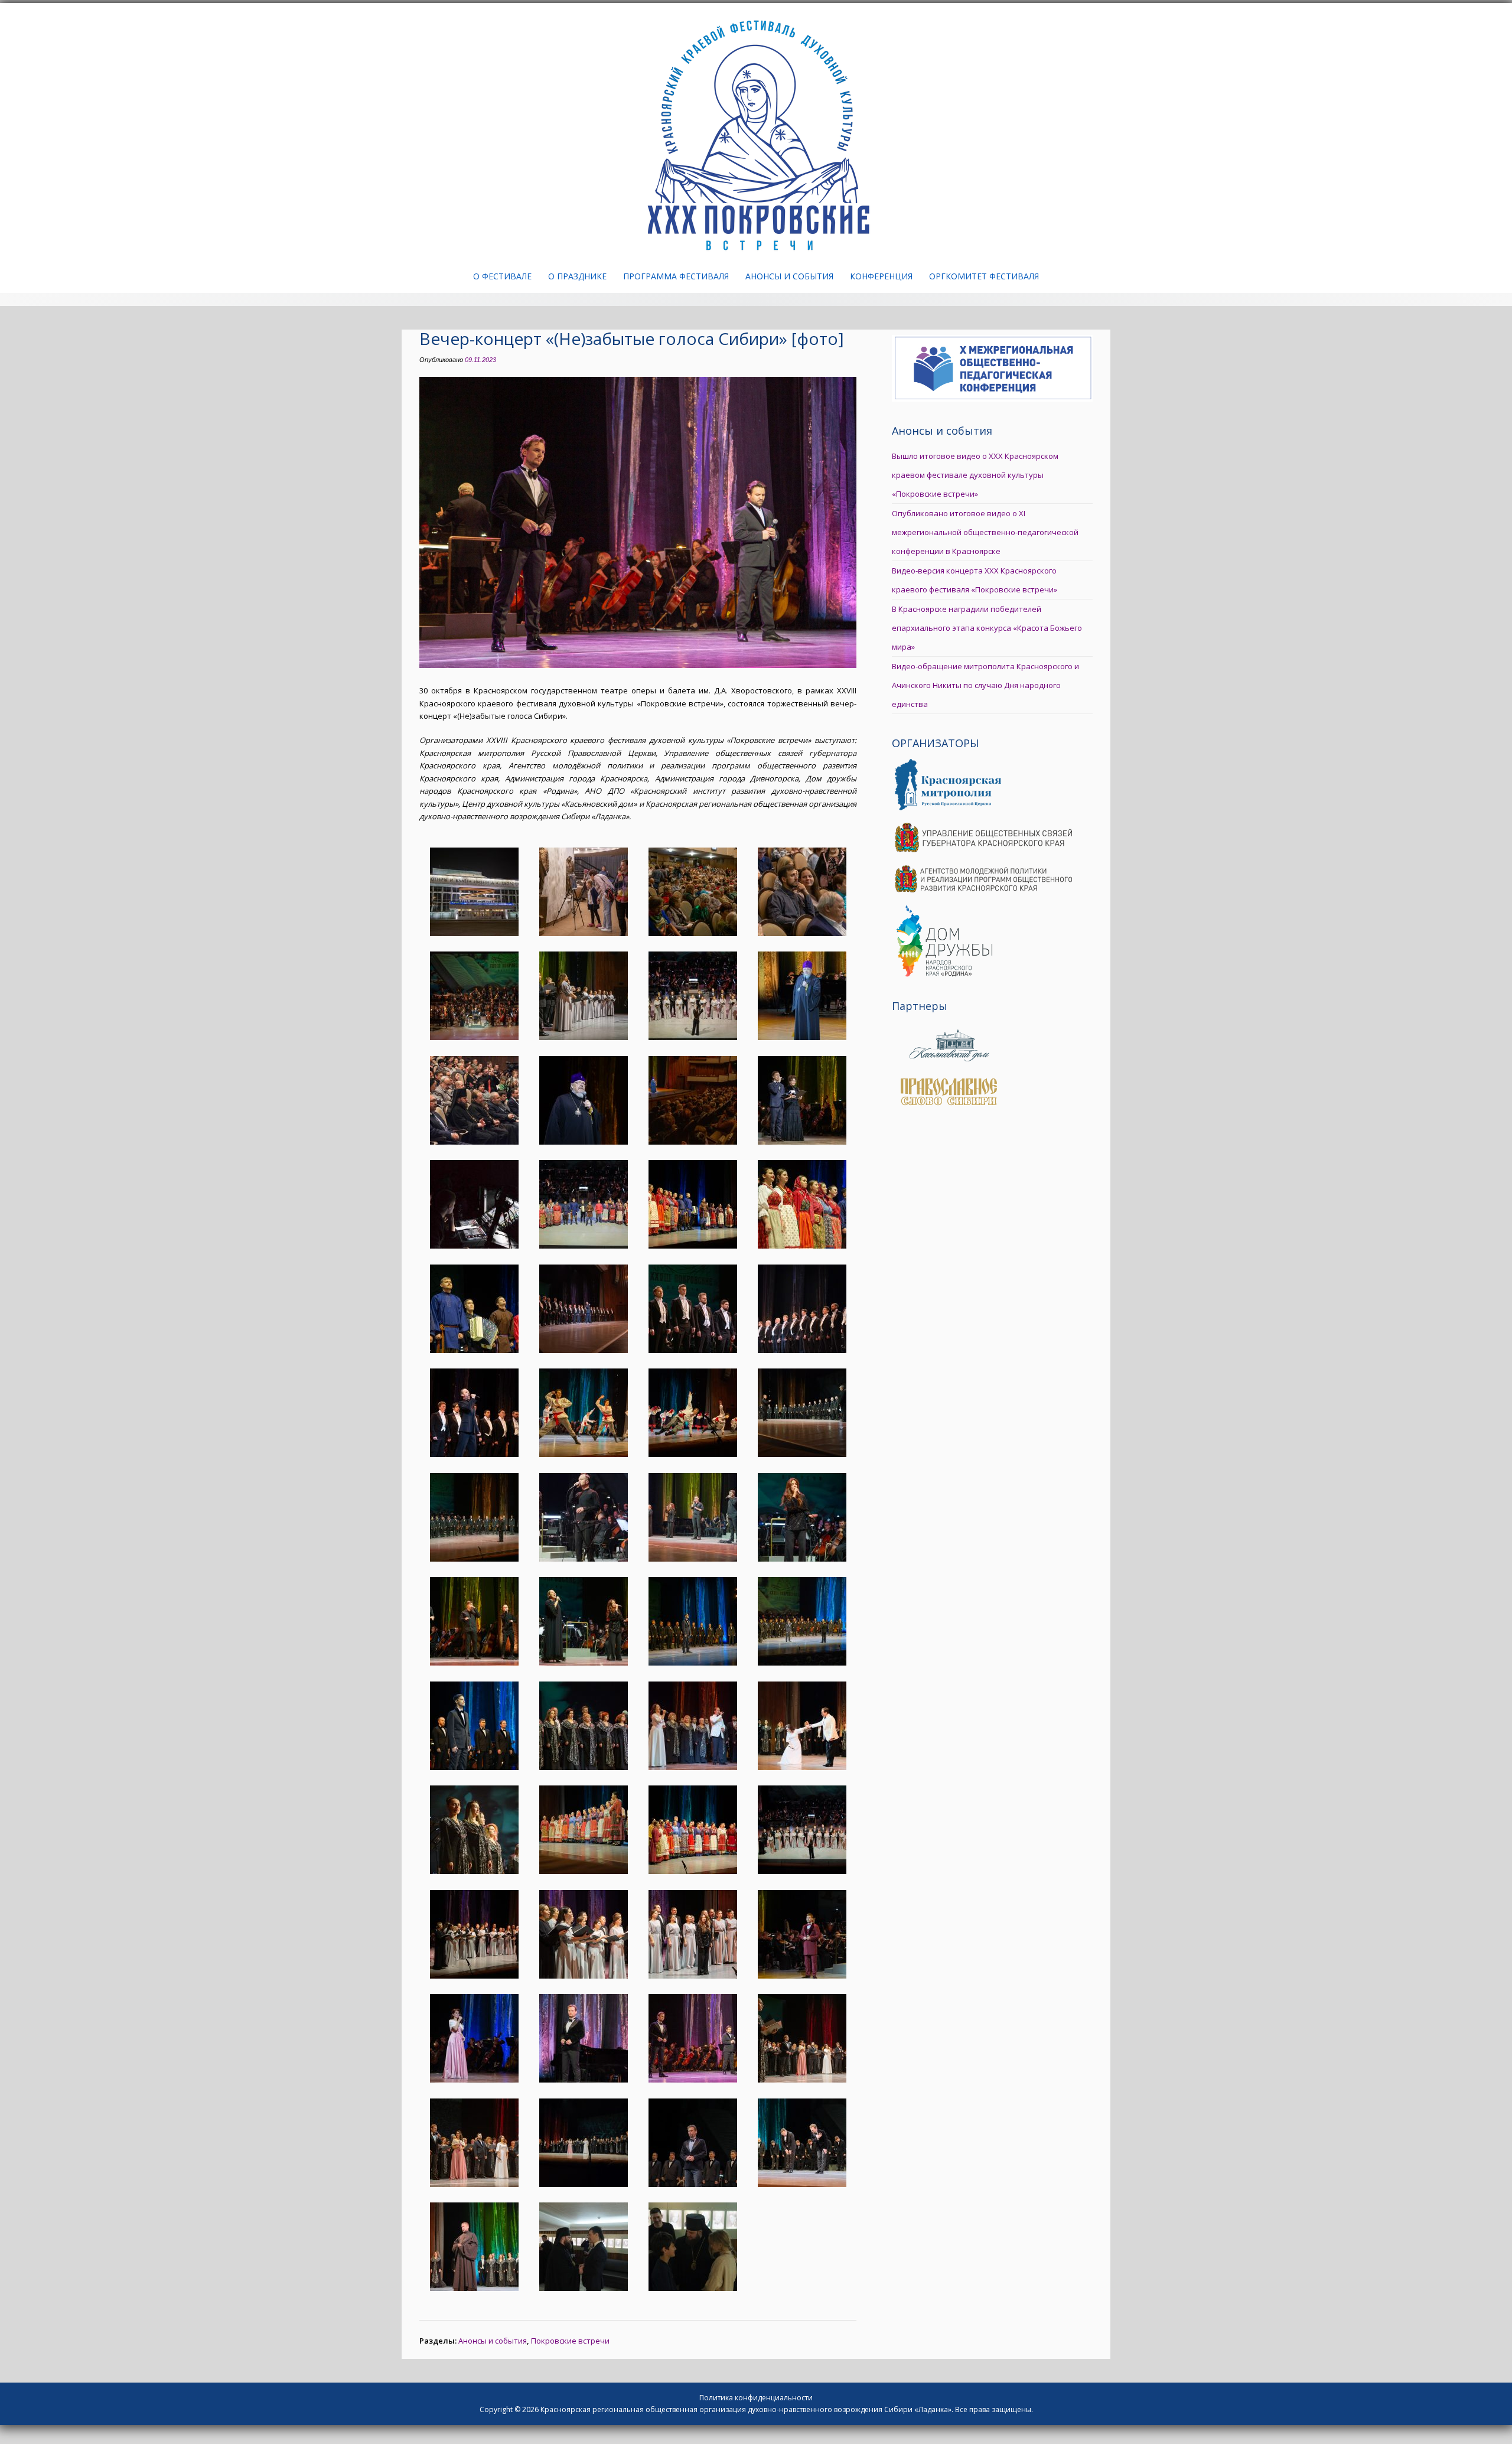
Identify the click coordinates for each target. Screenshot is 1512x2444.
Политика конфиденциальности (756, 2398)
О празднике (577, 276)
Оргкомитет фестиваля (984, 276)
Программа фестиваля (676, 276)
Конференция (881, 276)
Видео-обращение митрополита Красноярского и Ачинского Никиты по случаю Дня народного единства (985, 685)
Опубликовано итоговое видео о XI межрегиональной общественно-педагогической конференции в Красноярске (985, 532)
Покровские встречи (570, 2341)
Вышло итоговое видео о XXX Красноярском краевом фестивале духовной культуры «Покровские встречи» (975, 475)
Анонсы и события (789, 276)
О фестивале (502, 276)
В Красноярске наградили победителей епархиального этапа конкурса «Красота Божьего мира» (987, 628)
